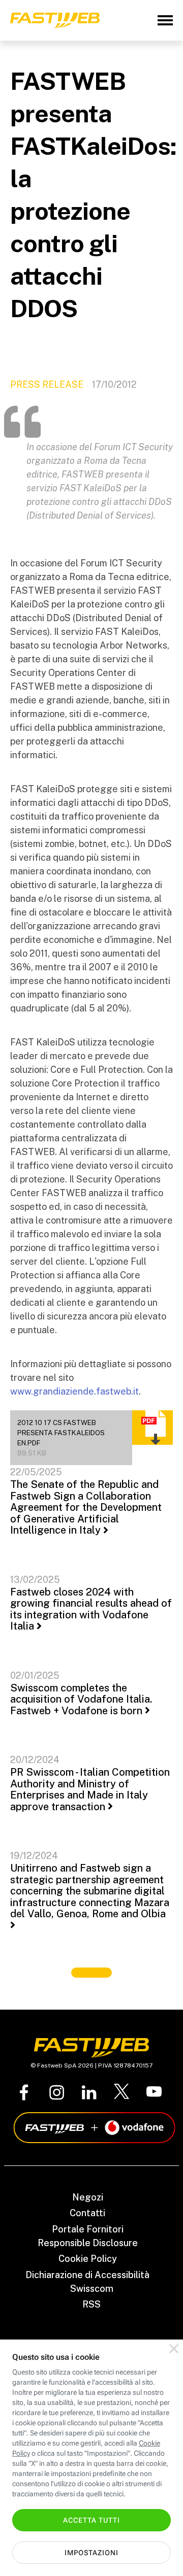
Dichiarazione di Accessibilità (87, 2275)
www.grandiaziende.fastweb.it (74, 1391)
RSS (91, 2304)
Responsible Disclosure (88, 2243)
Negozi (88, 2197)
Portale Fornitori (88, 2229)
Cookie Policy (88, 2259)
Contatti (87, 2213)
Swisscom (92, 2289)
